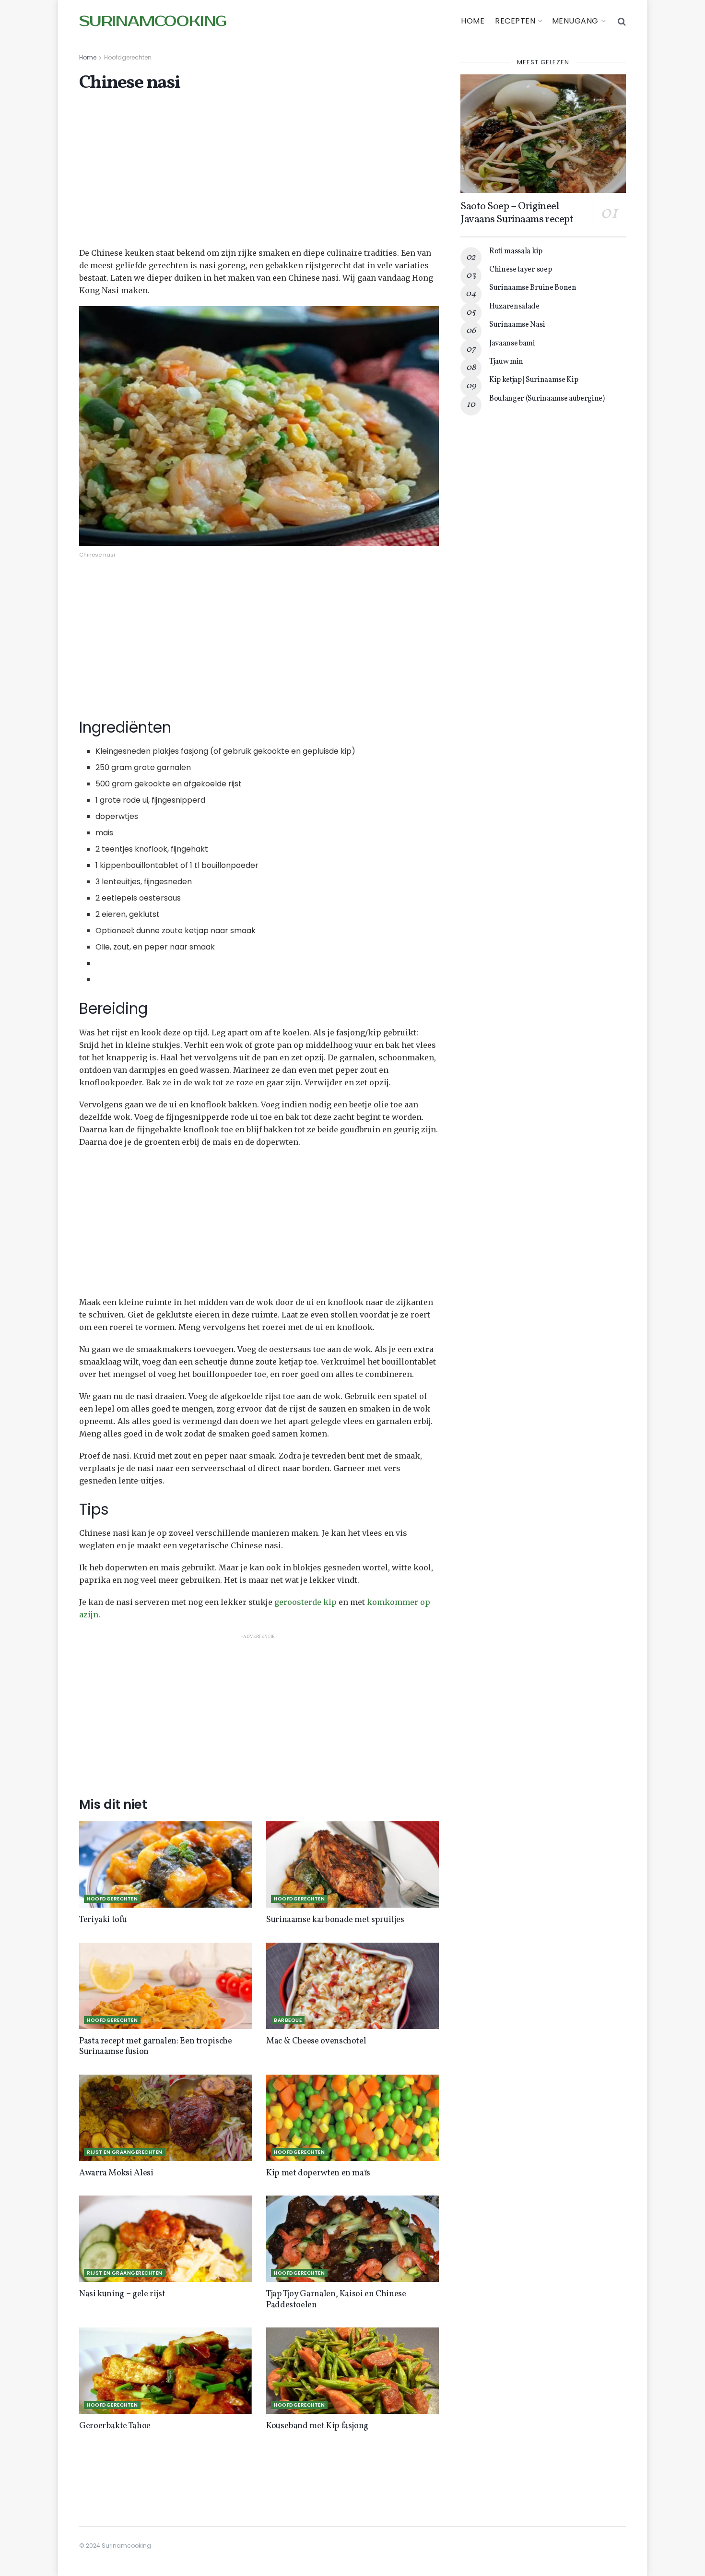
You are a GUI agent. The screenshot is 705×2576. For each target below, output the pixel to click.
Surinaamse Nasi (517, 325)
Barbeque (288, 2020)
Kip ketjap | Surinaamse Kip (534, 380)
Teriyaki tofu (103, 1920)
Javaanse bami (512, 344)
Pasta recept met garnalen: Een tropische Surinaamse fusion (156, 2047)
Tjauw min (506, 362)
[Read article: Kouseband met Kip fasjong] (352, 2371)
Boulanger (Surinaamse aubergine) (547, 399)
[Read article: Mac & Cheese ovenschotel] (352, 1986)
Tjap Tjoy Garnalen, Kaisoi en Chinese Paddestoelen (336, 2300)
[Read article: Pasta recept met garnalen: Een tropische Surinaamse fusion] (165, 1986)
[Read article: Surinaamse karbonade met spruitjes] (352, 1864)
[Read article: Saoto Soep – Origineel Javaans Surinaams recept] (543, 134)
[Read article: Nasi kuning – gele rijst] (165, 2239)
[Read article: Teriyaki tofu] (165, 1864)
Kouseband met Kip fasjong (317, 2426)
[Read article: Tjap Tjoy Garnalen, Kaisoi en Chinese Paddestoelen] (352, 2239)
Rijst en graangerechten (125, 2152)
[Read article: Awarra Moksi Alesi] (165, 2118)
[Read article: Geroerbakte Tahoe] (165, 2371)
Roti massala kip (516, 251)
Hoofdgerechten (128, 57)
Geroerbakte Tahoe (115, 2426)
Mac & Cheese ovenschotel (316, 2041)
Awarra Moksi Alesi (116, 2173)
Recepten (515, 21)
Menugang (575, 21)
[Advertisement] (259, 176)
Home (473, 21)
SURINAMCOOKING (153, 22)
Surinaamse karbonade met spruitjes (335, 1920)
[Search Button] (622, 22)
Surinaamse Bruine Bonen (533, 288)
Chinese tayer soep (520, 270)
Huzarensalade (514, 307)
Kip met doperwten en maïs (318, 2173)
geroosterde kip (305, 1602)
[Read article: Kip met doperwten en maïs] (352, 2118)
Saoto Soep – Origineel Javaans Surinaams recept (517, 213)
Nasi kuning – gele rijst (122, 2294)
